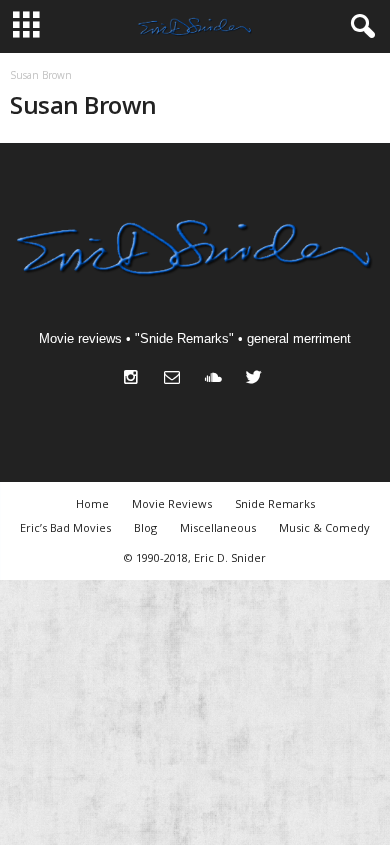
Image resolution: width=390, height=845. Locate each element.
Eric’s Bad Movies (65, 527)
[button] (359, 27)
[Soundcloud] (217, 379)
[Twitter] (256, 379)
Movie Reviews (172, 503)
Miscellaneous (218, 527)
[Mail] (176, 379)
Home (92, 503)
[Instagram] (135, 379)
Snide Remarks (275, 503)
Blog (145, 527)
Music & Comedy (324, 527)
